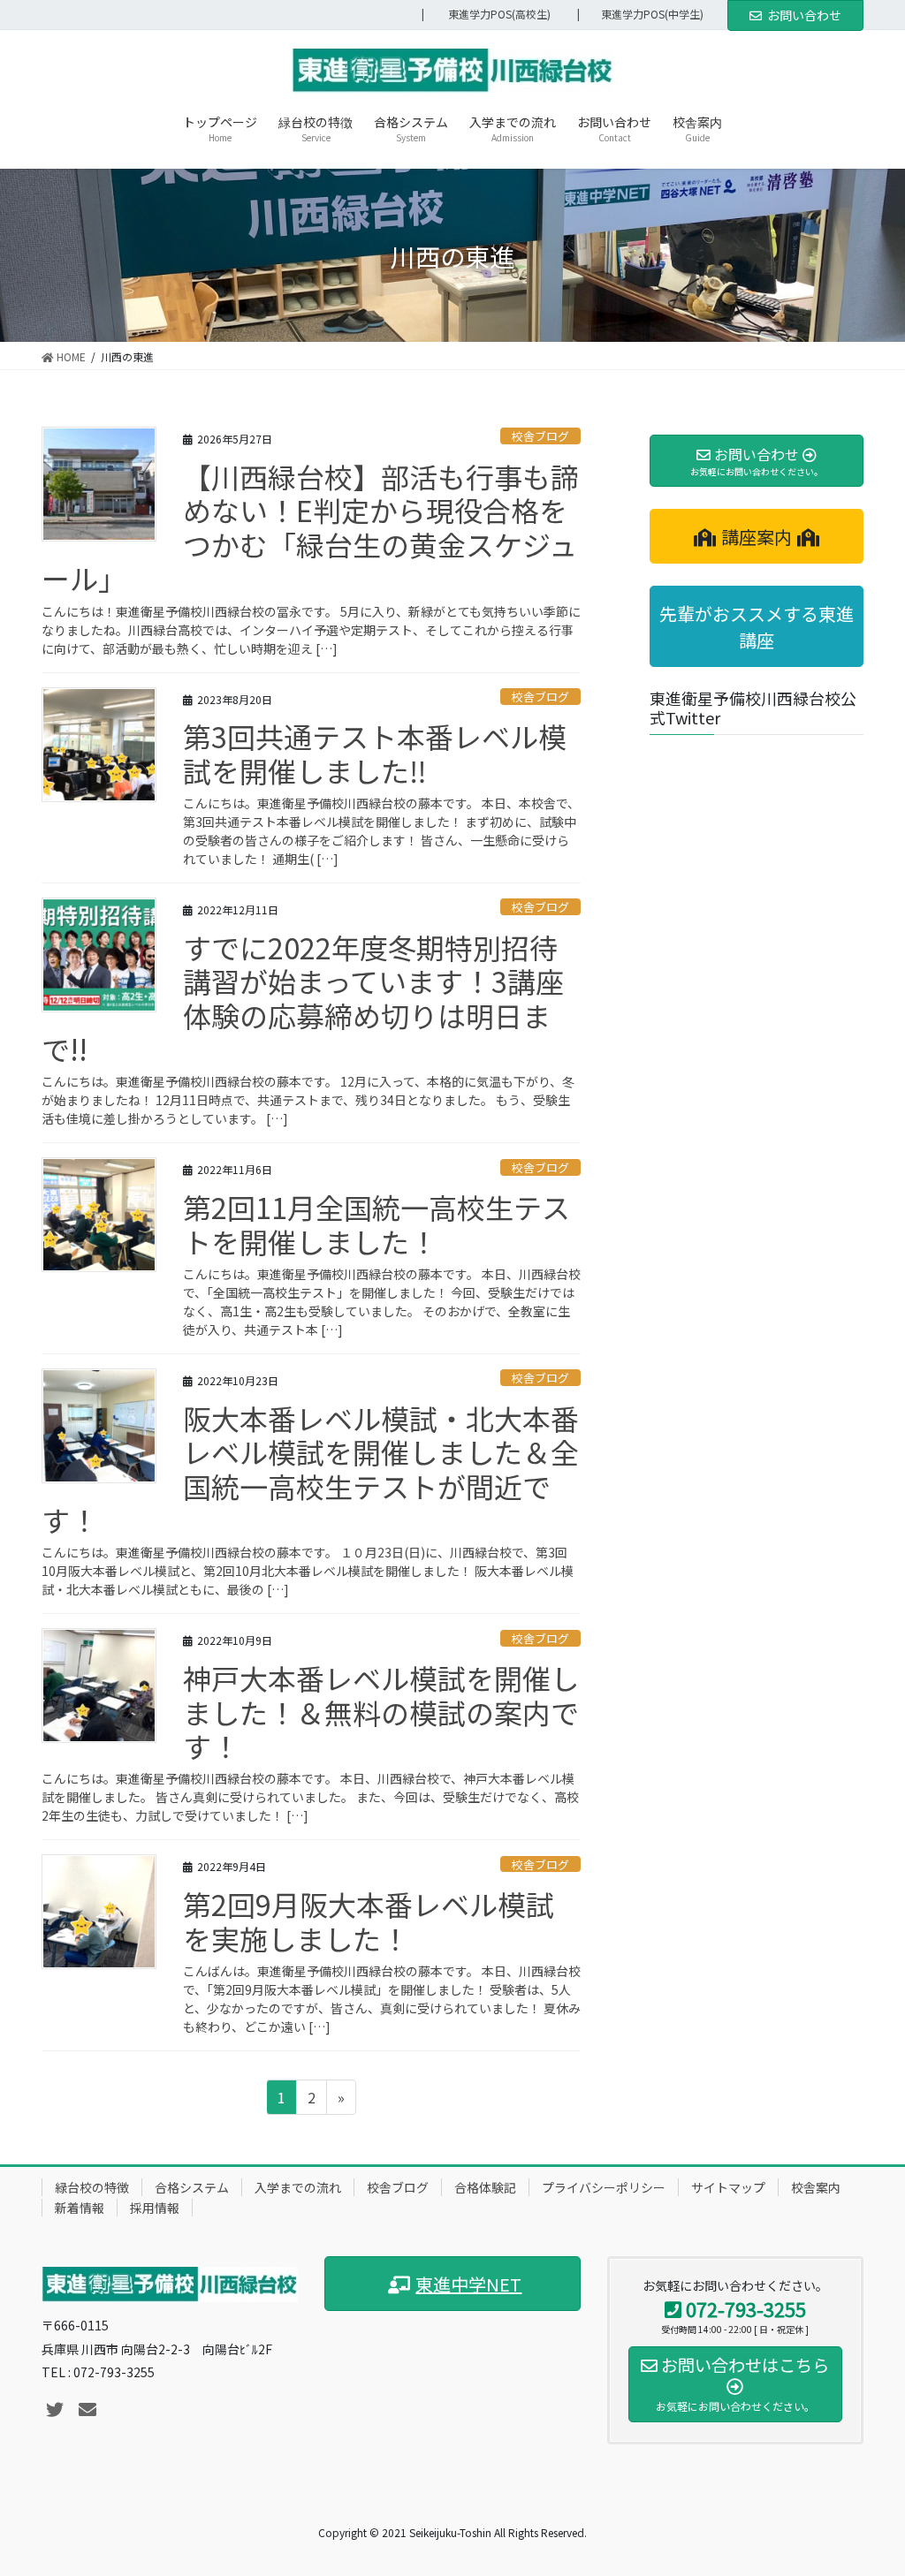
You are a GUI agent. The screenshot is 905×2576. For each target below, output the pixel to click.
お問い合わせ (804, 15)
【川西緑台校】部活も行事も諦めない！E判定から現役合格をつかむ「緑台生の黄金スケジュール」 (310, 527)
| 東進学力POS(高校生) (486, 14)
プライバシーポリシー (604, 2187)
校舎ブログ (540, 436)
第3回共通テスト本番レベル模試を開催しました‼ (375, 753)
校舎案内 (816, 2187)
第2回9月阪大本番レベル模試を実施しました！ (369, 1921)
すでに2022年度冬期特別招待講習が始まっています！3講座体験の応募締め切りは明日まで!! (303, 998)
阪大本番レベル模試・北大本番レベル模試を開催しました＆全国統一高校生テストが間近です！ (310, 1469)
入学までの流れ (298, 2187)
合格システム (192, 2187)
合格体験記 (485, 2187)
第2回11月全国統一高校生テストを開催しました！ (376, 1224)
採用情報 (155, 2208)
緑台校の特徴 (92, 2187)
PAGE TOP (869, 2482)
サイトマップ (728, 2187)
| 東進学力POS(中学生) (646, 14)
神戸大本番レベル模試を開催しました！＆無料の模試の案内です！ (381, 1712)
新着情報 (80, 2208)
